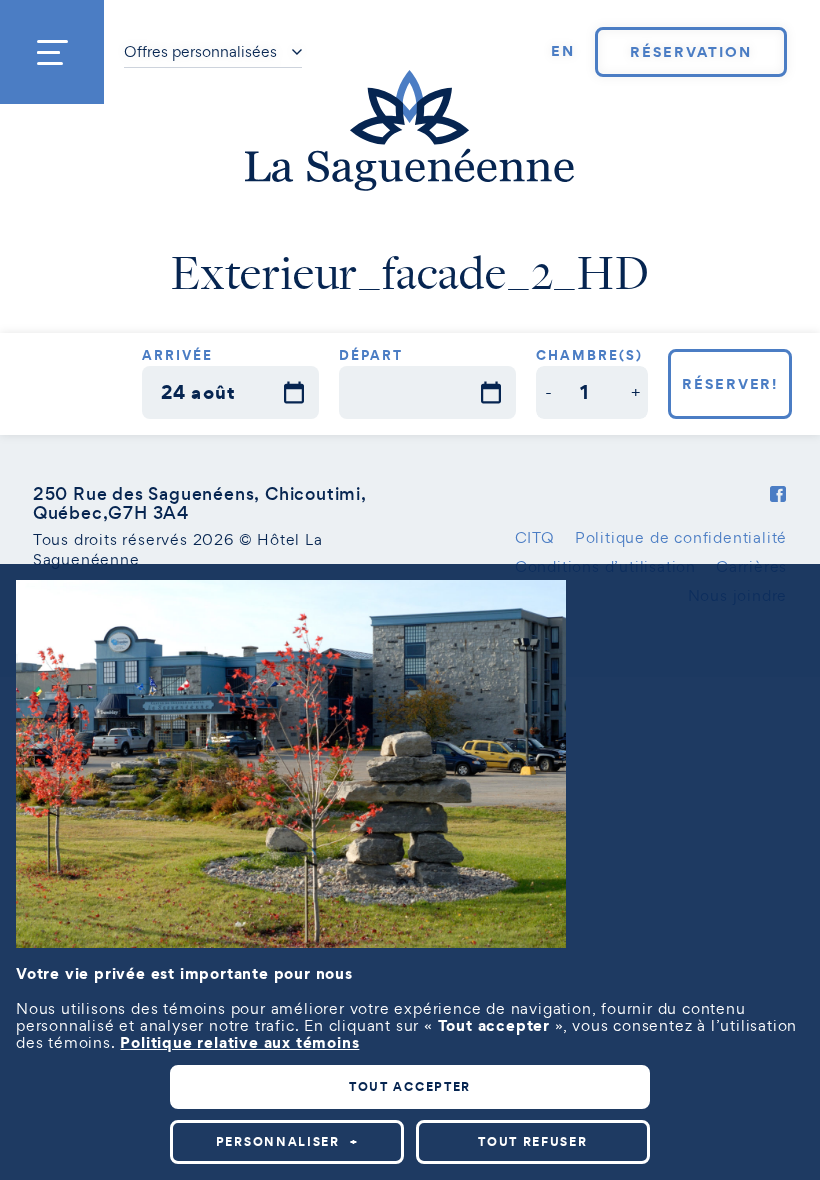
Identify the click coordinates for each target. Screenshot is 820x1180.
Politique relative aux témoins (239, 1042)
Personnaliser (287, 1141)
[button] (548, 392)
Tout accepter (410, 1086)
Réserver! (730, 384)
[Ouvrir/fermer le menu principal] (52, 52)
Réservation (690, 52)
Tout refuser (532, 1141)
